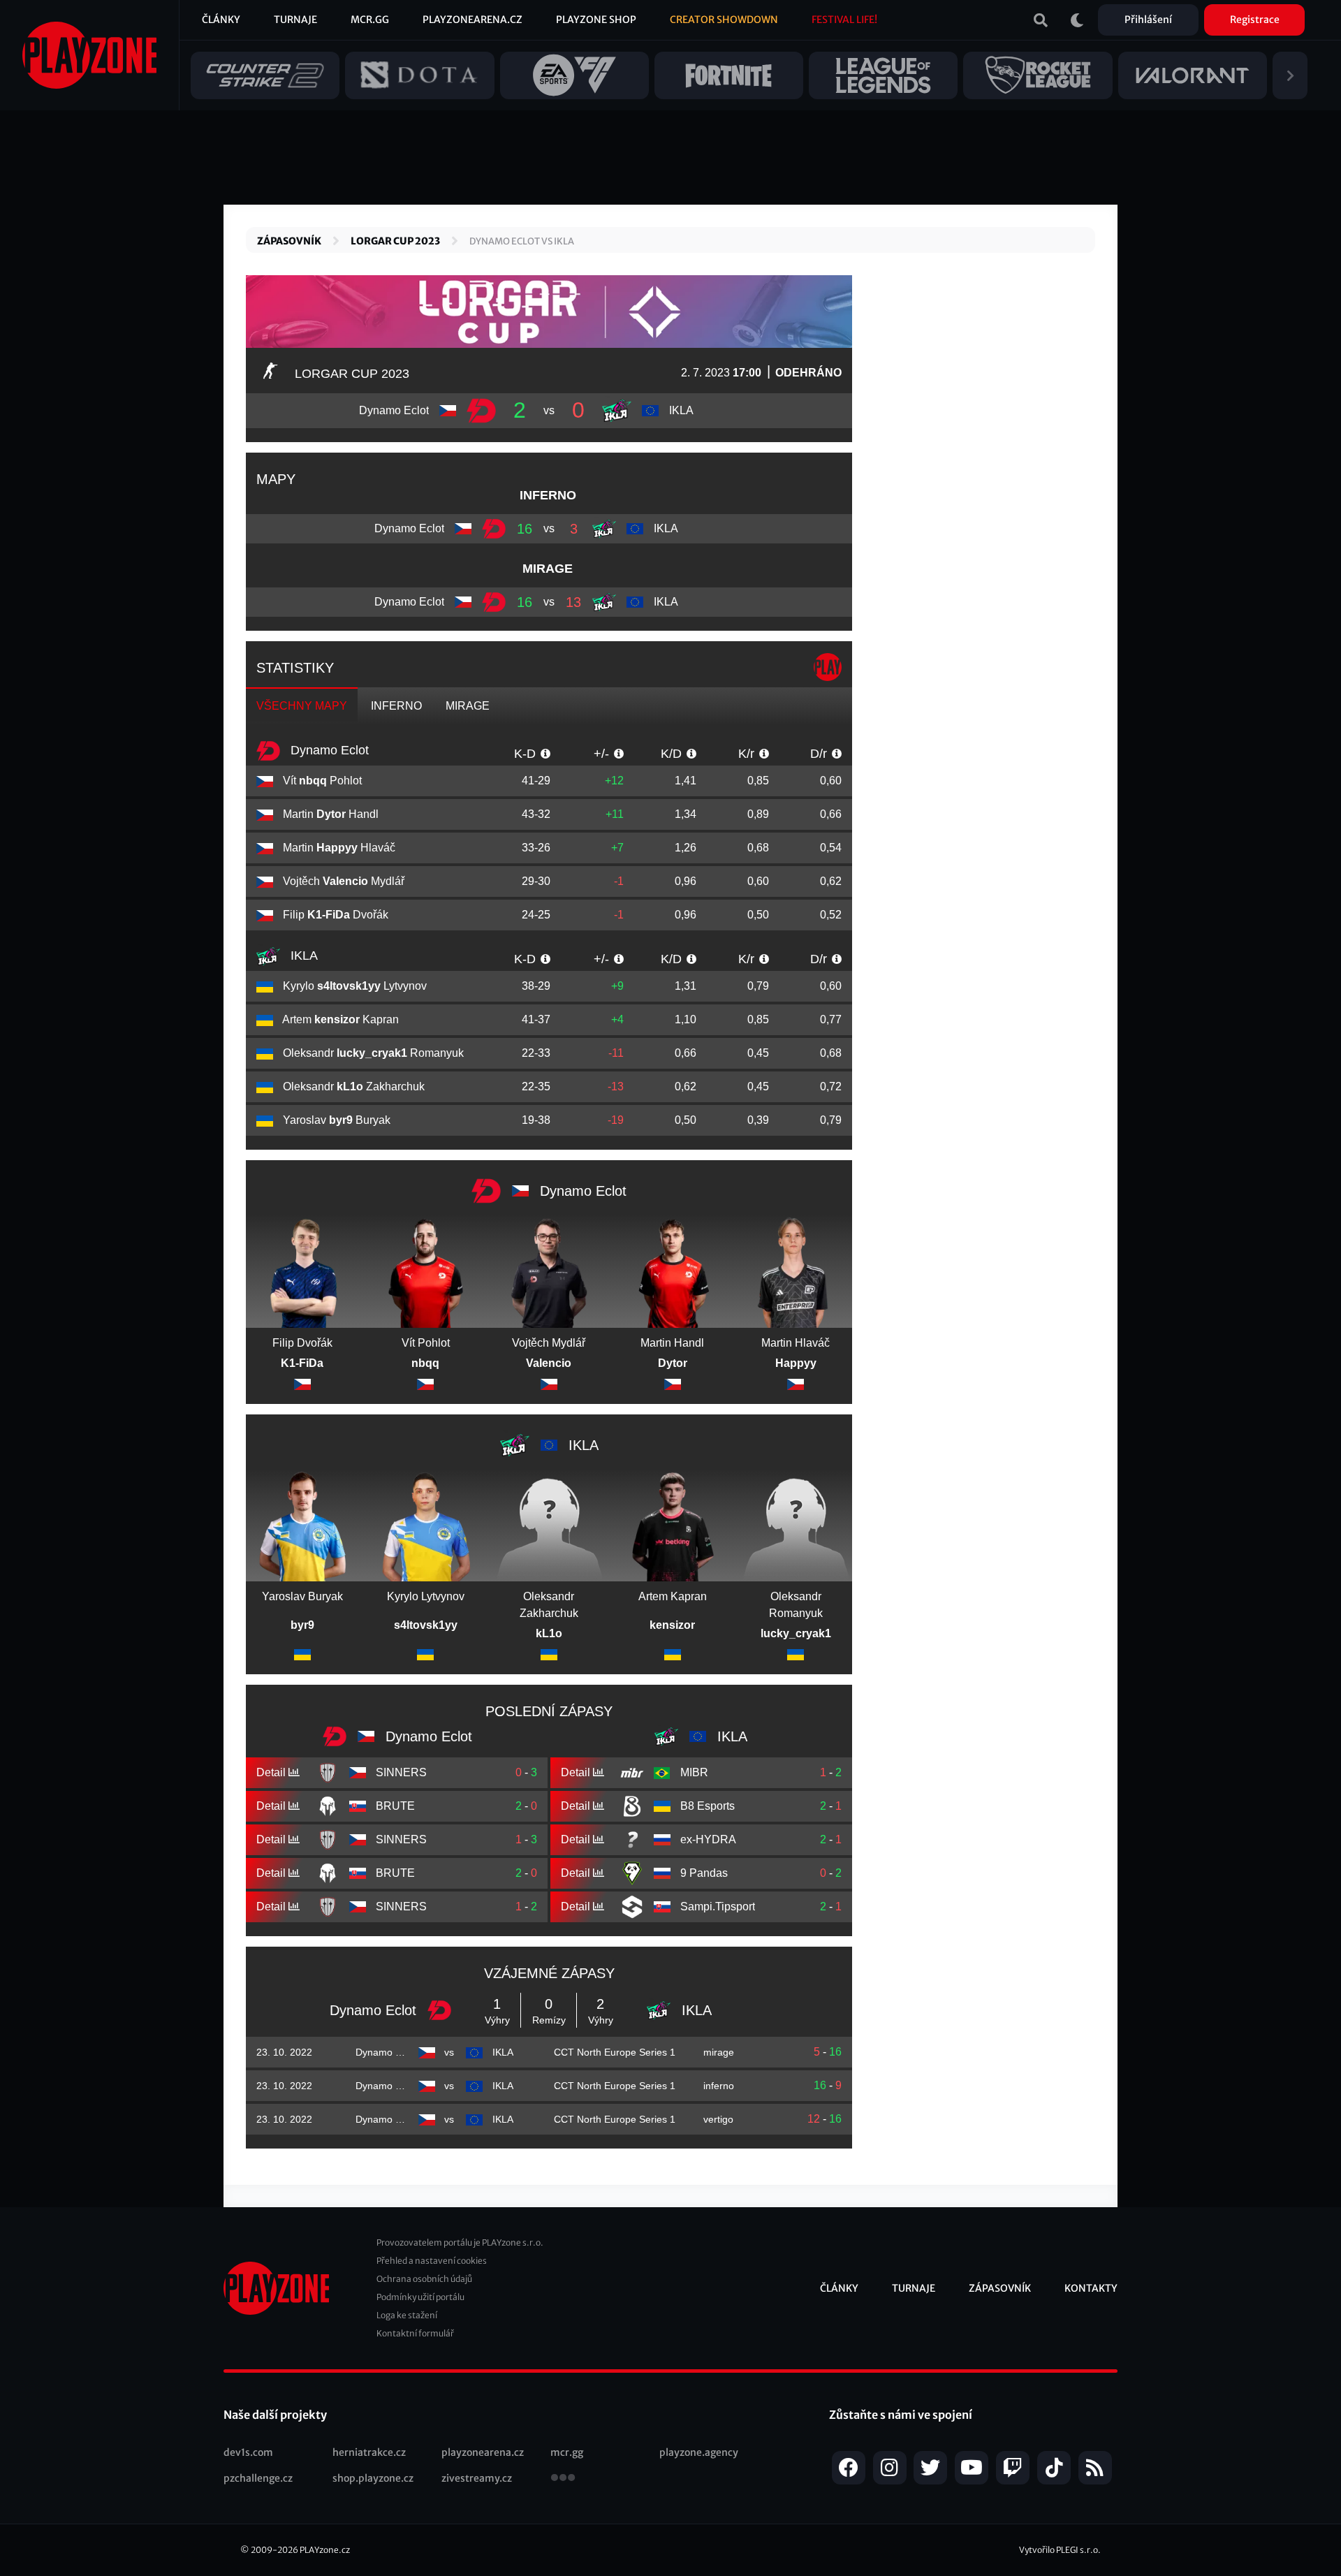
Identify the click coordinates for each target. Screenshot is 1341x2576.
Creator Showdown (724, 20)
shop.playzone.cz (373, 2478)
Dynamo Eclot (328, 750)
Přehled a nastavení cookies (432, 2261)
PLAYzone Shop (596, 20)
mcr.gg (567, 2452)
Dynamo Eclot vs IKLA (522, 241)
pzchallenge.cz (258, 2478)
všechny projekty (563, 2479)
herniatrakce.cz (369, 2452)
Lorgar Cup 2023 (395, 241)
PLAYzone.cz (325, 2550)
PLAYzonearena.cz (472, 20)
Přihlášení (1148, 20)
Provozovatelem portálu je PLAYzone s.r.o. (460, 2242)
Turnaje (295, 20)
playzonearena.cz (483, 2452)
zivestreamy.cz (477, 2478)
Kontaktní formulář (415, 2333)
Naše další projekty (275, 2415)
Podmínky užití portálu (420, 2297)
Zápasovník (289, 241)
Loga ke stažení (407, 2315)
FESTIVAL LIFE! (844, 20)
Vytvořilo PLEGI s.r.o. (1060, 2550)
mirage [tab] (468, 706)
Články (221, 20)
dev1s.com (248, 2452)
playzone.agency (699, 2452)
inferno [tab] (396, 706)
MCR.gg (370, 20)
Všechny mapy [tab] (302, 706)
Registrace (1255, 20)
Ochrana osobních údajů (424, 2279)
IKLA (302, 956)
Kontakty (1091, 2288)
